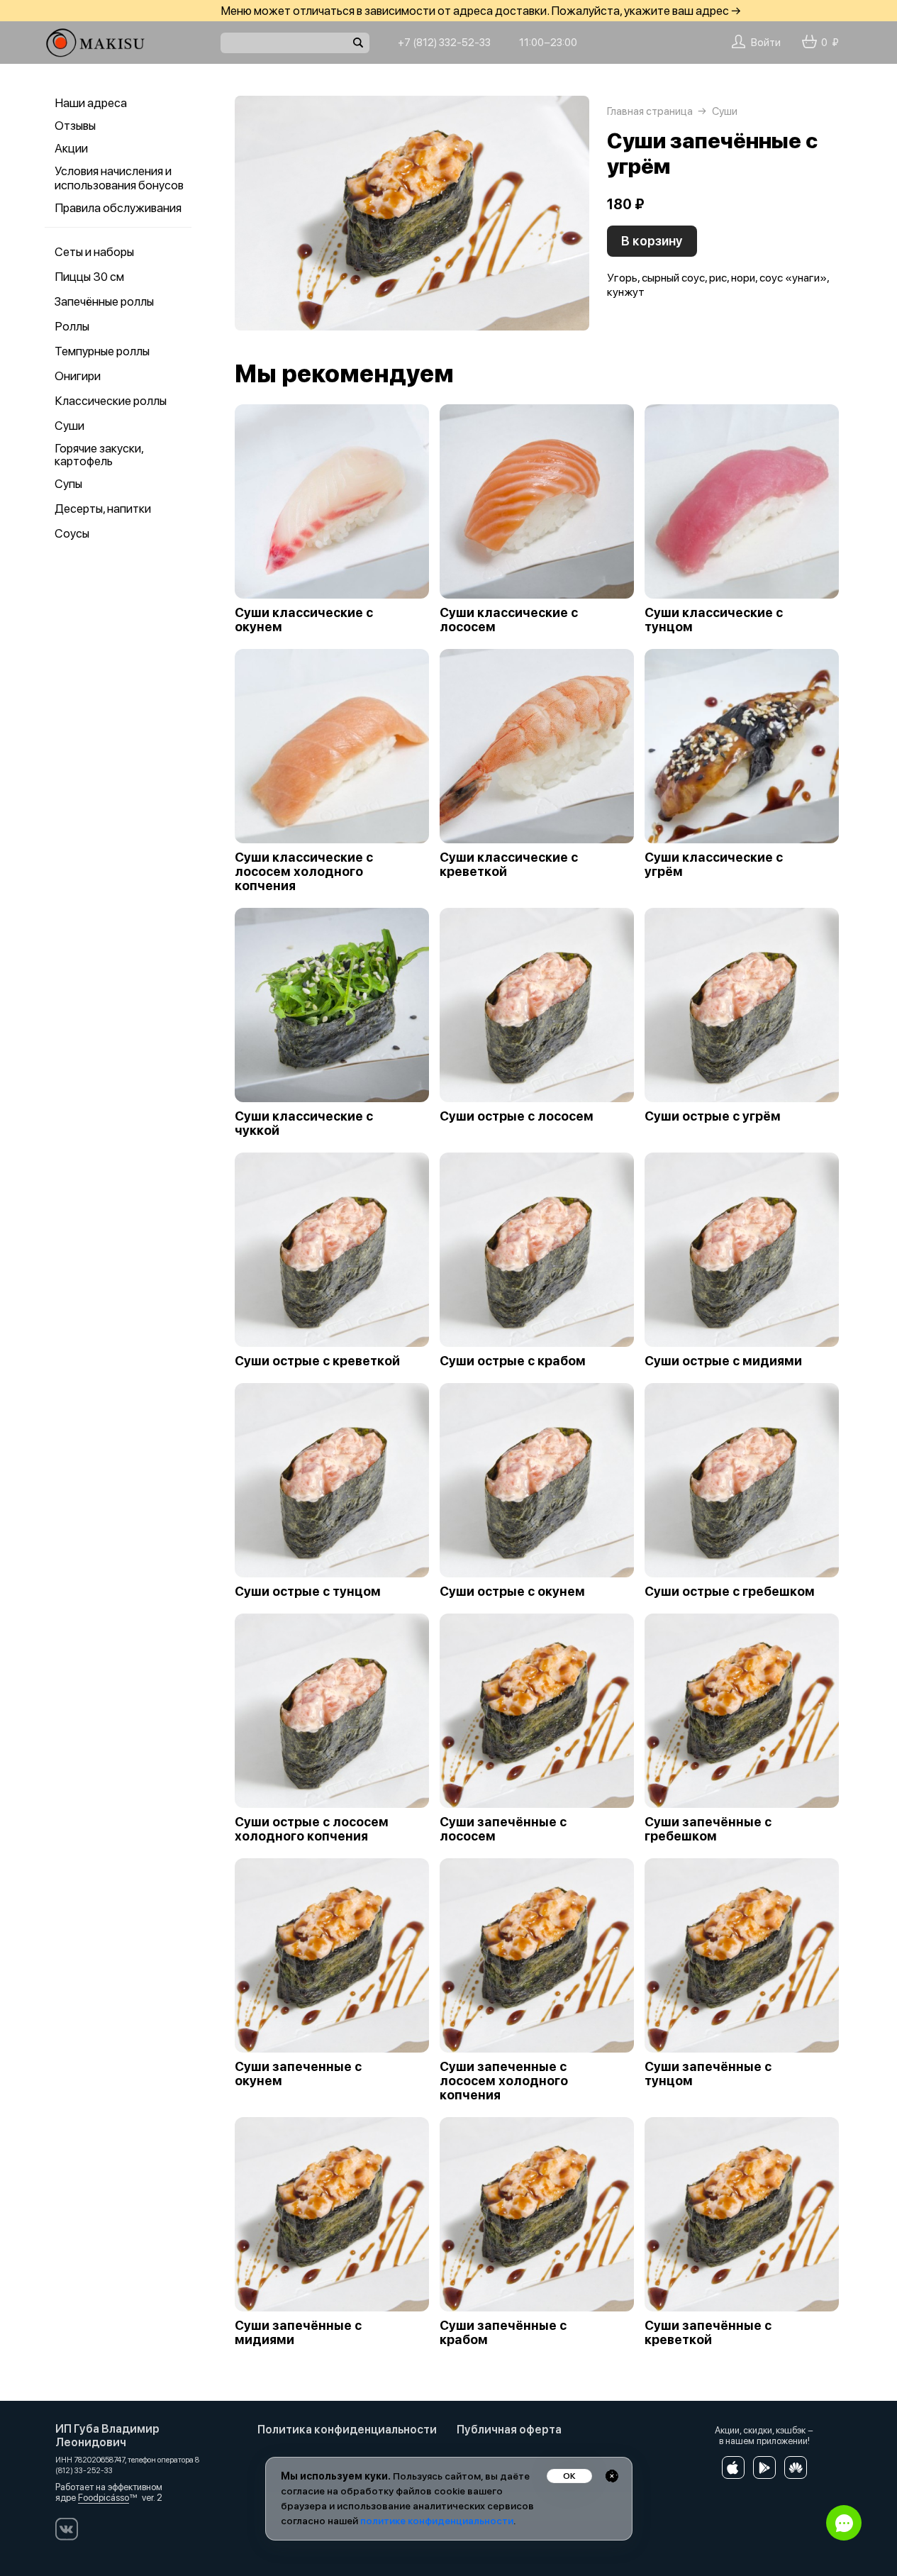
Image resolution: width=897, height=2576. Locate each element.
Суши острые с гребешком (730, 1592)
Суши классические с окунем (304, 620)
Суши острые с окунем (512, 1592)
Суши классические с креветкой (509, 865)
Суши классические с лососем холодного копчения (304, 872)
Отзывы (75, 126)
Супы (68, 484)
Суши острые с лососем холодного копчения (312, 1829)
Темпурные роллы (102, 351)
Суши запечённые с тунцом (708, 2074)
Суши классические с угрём (714, 865)
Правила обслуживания (118, 208)
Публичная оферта (509, 2430)
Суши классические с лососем (509, 620)
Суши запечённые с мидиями (298, 2333)
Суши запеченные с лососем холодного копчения (504, 2081)
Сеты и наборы (94, 252)
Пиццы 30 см (89, 277)
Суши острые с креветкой (317, 1361)
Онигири (78, 376)
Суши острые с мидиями (723, 1361)
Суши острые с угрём (713, 1116)
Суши (69, 426)
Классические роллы (111, 401)
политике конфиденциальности (437, 2521)
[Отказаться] (612, 2476)
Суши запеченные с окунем (298, 2074)
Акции (71, 148)
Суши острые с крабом (513, 1361)
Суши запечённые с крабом (503, 2333)
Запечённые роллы (104, 301)
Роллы (72, 326)
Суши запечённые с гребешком (708, 1829)
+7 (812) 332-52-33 (444, 43)
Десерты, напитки (103, 509)
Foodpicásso (104, 2498)
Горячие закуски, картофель (99, 455)
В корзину (652, 241)
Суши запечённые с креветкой (708, 2333)
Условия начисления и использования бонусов (119, 178)
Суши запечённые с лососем (503, 1829)
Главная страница (650, 111)
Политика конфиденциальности (347, 2430)
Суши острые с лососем (517, 1116)
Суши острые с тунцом (308, 1592)
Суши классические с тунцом (714, 620)
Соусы (72, 533)
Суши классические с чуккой (304, 1123)
